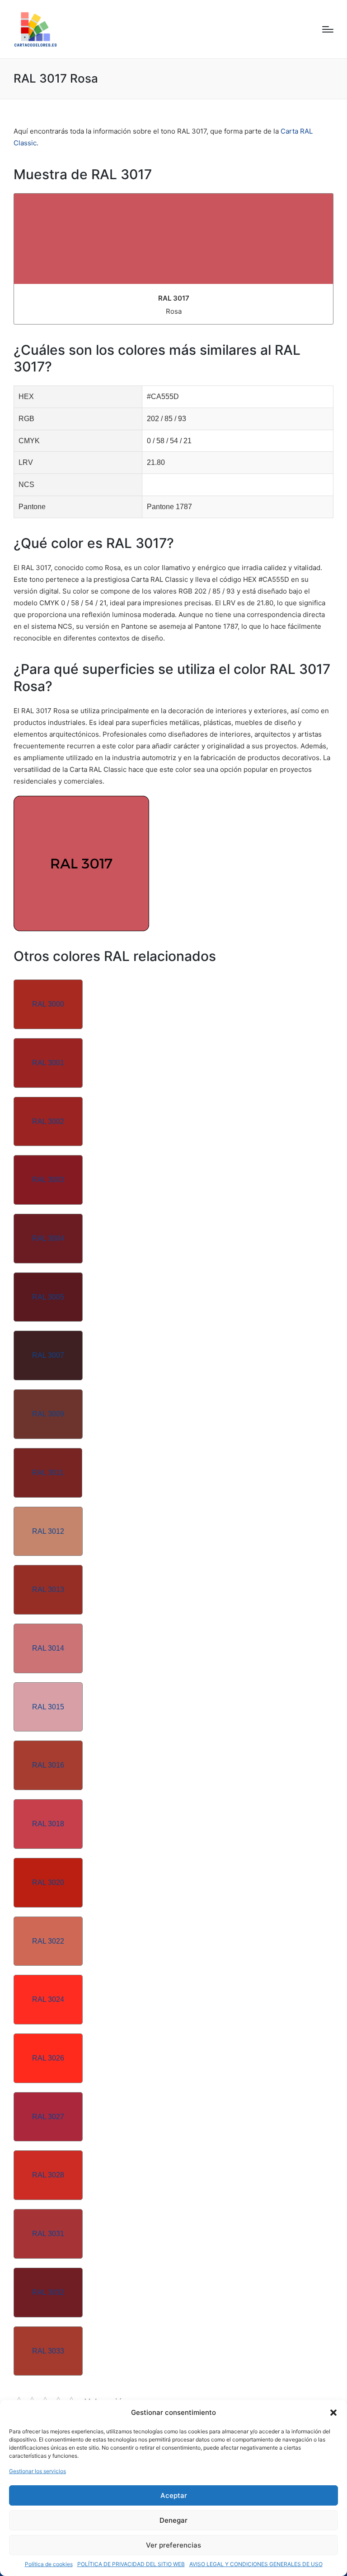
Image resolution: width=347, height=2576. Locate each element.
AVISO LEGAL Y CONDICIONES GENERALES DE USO (256, 2564)
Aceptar (174, 2495)
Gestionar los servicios (38, 2471)
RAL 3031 (48, 2234)
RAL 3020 (48, 1882)
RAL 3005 (48, 1297)
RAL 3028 (48, 2175)
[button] (333, 2413)
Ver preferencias (173, 2545)
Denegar (173, 2520)
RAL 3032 (48, 2292)
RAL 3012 (48, 1531)
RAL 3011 (48, 1473)
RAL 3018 (48, 1824)
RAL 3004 (48, 1238)
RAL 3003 (48, 1180)
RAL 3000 (48, 1004)
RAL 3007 (48, 1355)
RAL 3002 (48, 1121)
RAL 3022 (48, 1941)
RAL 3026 (48, 2058)
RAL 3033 (48, 2351)
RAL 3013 (48, 1590)
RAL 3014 (48, 1648)
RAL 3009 (48, 1414)
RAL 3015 (48, 1707)
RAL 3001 (48, 1063)
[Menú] (328, 29)
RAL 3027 (48, 2117)
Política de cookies (49, 2564)
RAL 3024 (48, 1999)
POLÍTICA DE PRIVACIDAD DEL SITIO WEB (131, 2564)
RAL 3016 (48, 1765)
